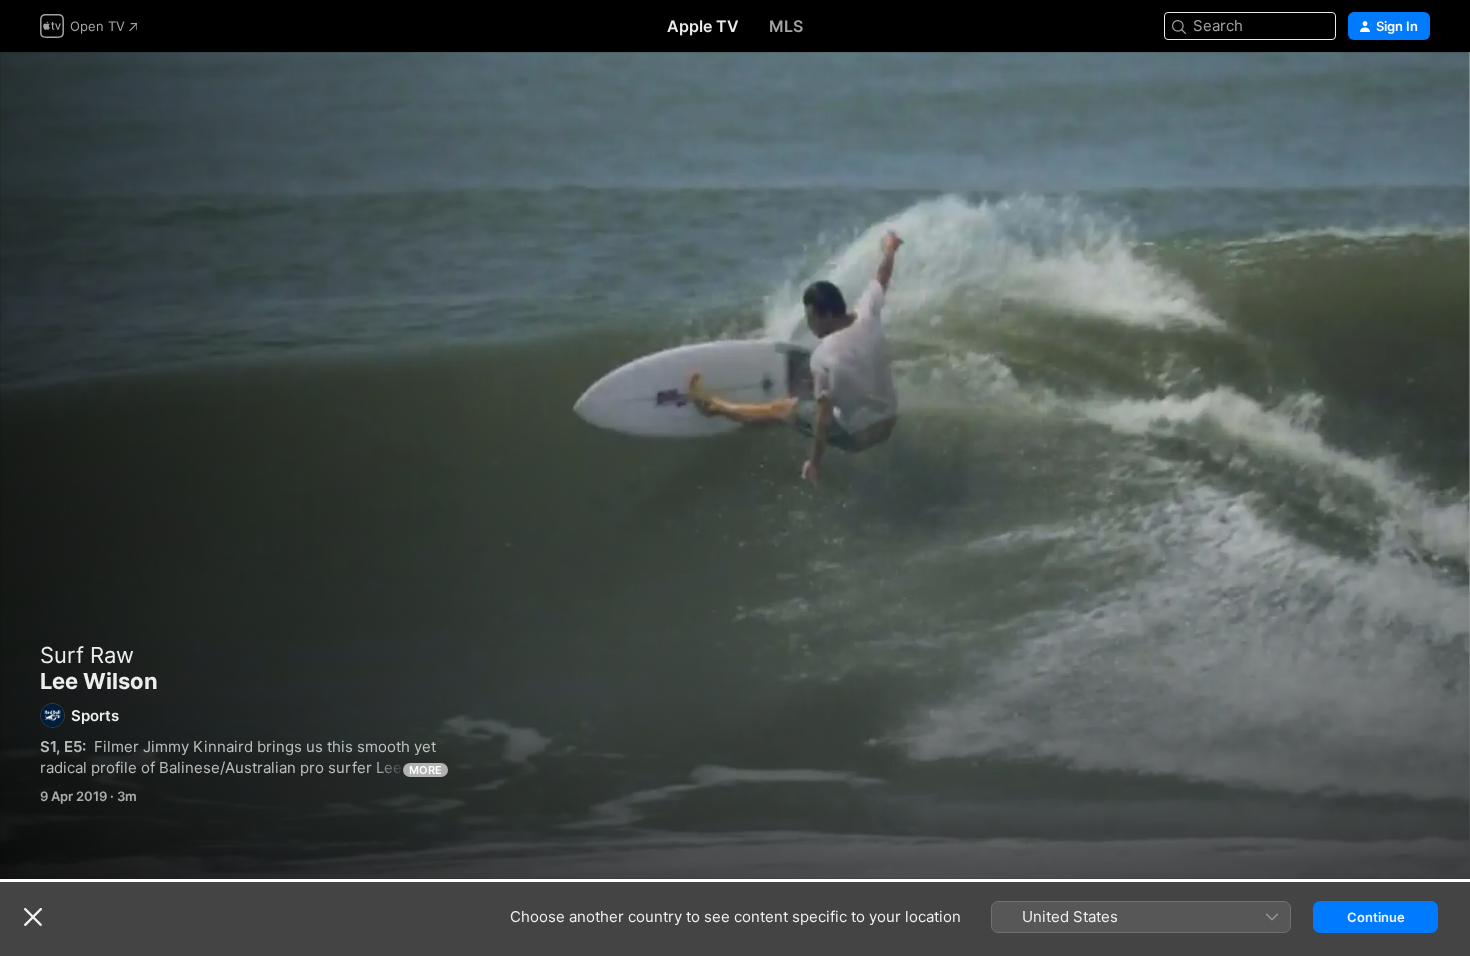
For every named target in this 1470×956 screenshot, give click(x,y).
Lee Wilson (735, 465)
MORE (425, 770)
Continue (1376, 917)
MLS (786, 26)
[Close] (33, 917)
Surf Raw (87, 655)
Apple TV (703, 26)
